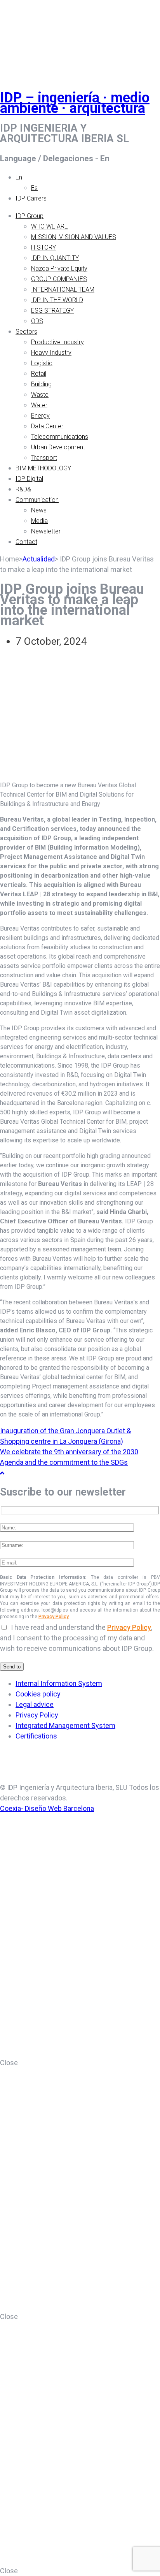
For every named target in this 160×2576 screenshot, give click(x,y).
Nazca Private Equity (59, 268)
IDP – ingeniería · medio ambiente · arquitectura (75, 103)
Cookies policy (38, 1694)
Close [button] (9, 2063)
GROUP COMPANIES (59, 279)
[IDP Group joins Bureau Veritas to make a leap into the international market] (80, 769)
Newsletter (46, 531)
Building (41, 384)
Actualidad (39, 559)
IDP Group (30, 216)
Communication (37, 500)
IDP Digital (29, 479)
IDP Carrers (31, 198)
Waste (40, 395)
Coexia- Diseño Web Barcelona (47, 1808)
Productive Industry (57, 342)
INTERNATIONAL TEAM (63, 289)
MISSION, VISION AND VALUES (74, 237)
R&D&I (24, 489)
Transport (44, 458)
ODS (37, 321)
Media (39, 521)
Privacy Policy (54, 1617)
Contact (26, 542)
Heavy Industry (51, 353)
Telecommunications (60, 437)
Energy (40, 416)
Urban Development (58, 447)
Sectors (26, 332)
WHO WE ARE (50, 226)
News (39, 510)
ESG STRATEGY (52, 311)
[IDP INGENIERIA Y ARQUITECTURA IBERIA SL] (19, 36)
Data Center (47, 426)
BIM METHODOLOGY (43, 468)
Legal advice (35, 1704)
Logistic (42, 363)
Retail (39, 374)
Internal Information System (59, 1683)
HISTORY (43, 247)
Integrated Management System (65, 1725)
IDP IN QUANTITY (55, 258)
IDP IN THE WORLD (57, 300)
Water (39, 405)
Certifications (36, 1736)
